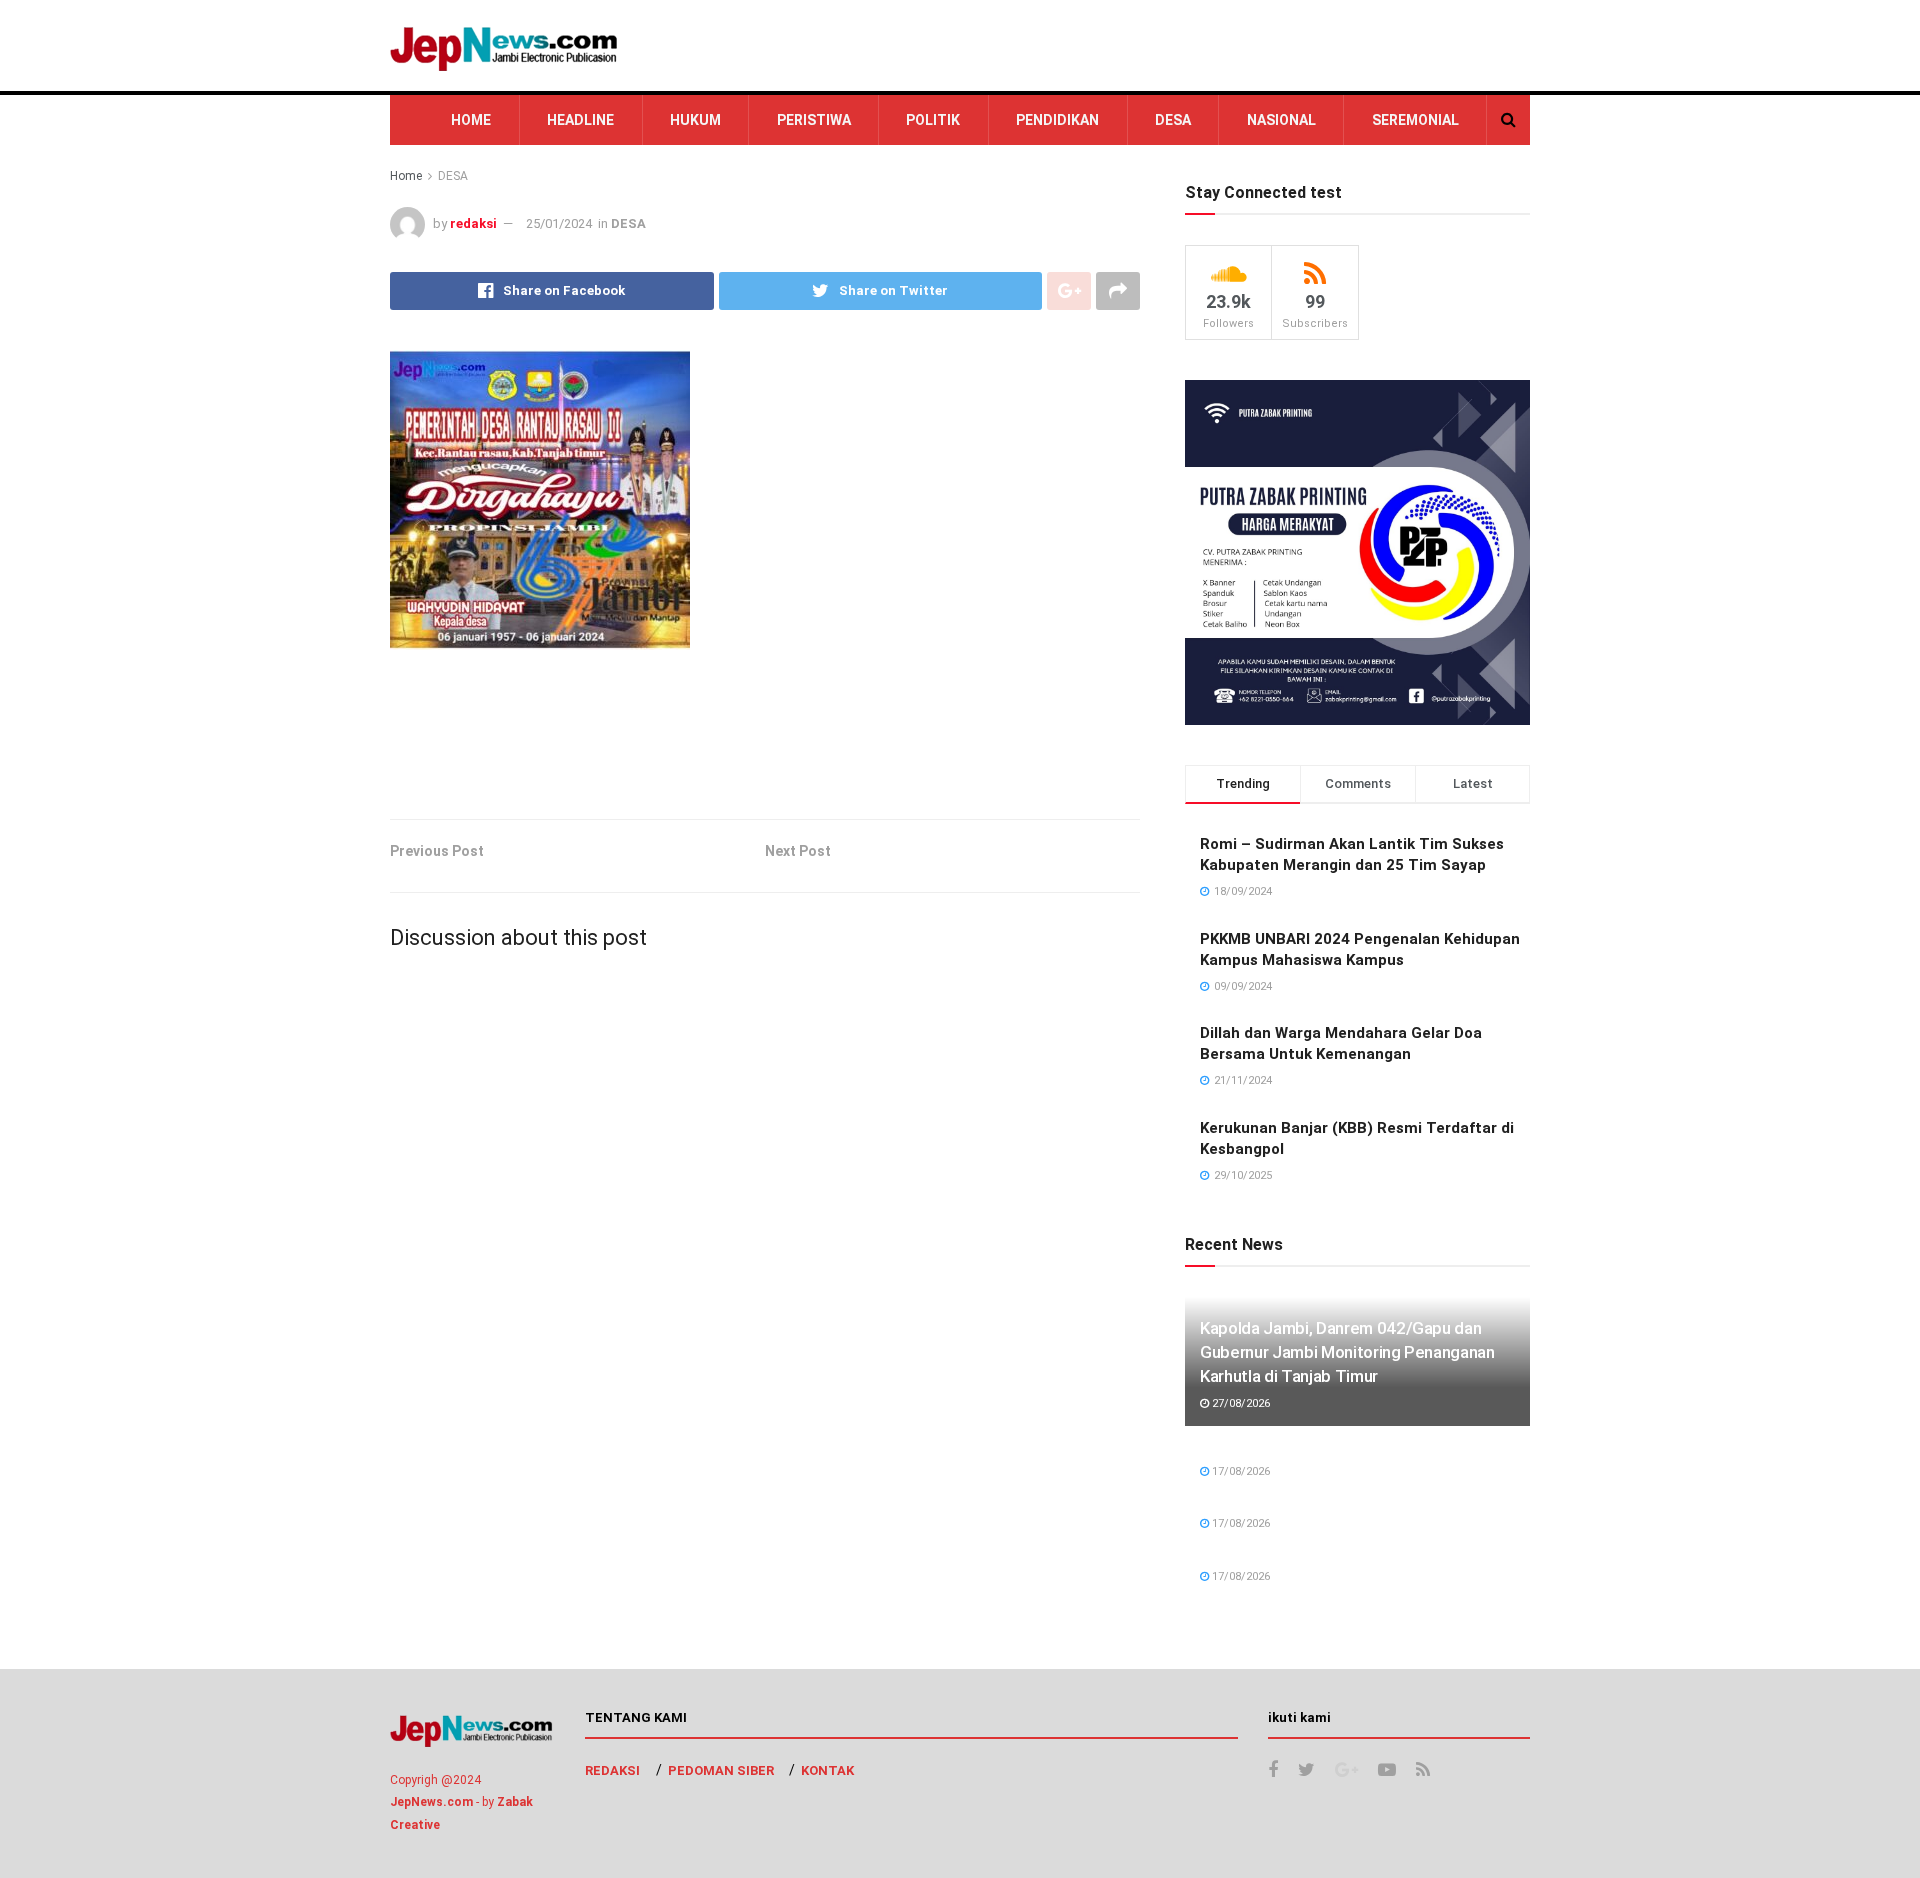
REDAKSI (612, 1770)
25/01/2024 (559, 223)
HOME (471, 120)
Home (406, 176)
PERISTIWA (814, 120)
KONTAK (827, 1770)
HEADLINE (580, 120)
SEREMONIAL (1415, 120)
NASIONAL (1281, 120)
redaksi (473, 223)
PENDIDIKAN (1057, 120)
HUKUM (695, 120)
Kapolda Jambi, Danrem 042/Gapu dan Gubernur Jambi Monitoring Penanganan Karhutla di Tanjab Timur (1347, 1352)
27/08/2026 (1239, 1403)
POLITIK (933, 120)
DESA (1173, 120)
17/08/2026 (1239, 1471)
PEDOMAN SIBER (721, 1770)
